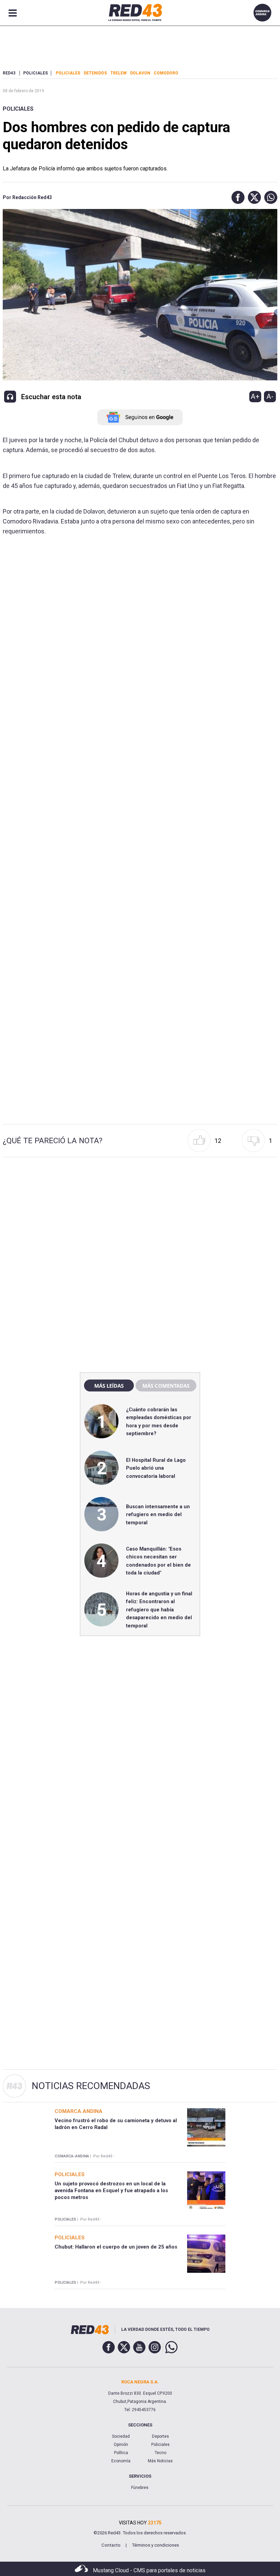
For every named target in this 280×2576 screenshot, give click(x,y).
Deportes (160, 2436)
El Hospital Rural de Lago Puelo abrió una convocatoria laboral (156, 1468)
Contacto (111, 2545)
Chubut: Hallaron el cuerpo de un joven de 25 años (116, 2247)
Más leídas (109, 1386)
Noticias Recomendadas (91, 2086)
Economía (121, 2461)
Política (121, 2453)
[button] (236, 197)
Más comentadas (166, 1386)
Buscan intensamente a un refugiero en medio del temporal (158, 1515)
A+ (255, 396)
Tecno (160, 2453)
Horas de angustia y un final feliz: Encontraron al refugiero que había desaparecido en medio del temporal (159, 1610)
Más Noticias (160, 2461)
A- (270, 396)
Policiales (18, 109)
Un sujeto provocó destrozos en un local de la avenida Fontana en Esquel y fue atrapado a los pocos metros (111, 2191)
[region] (140, 1220)
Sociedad (121, 2436)
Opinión (121, 2445)
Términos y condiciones (155, 2545)
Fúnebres (140, 2488)
